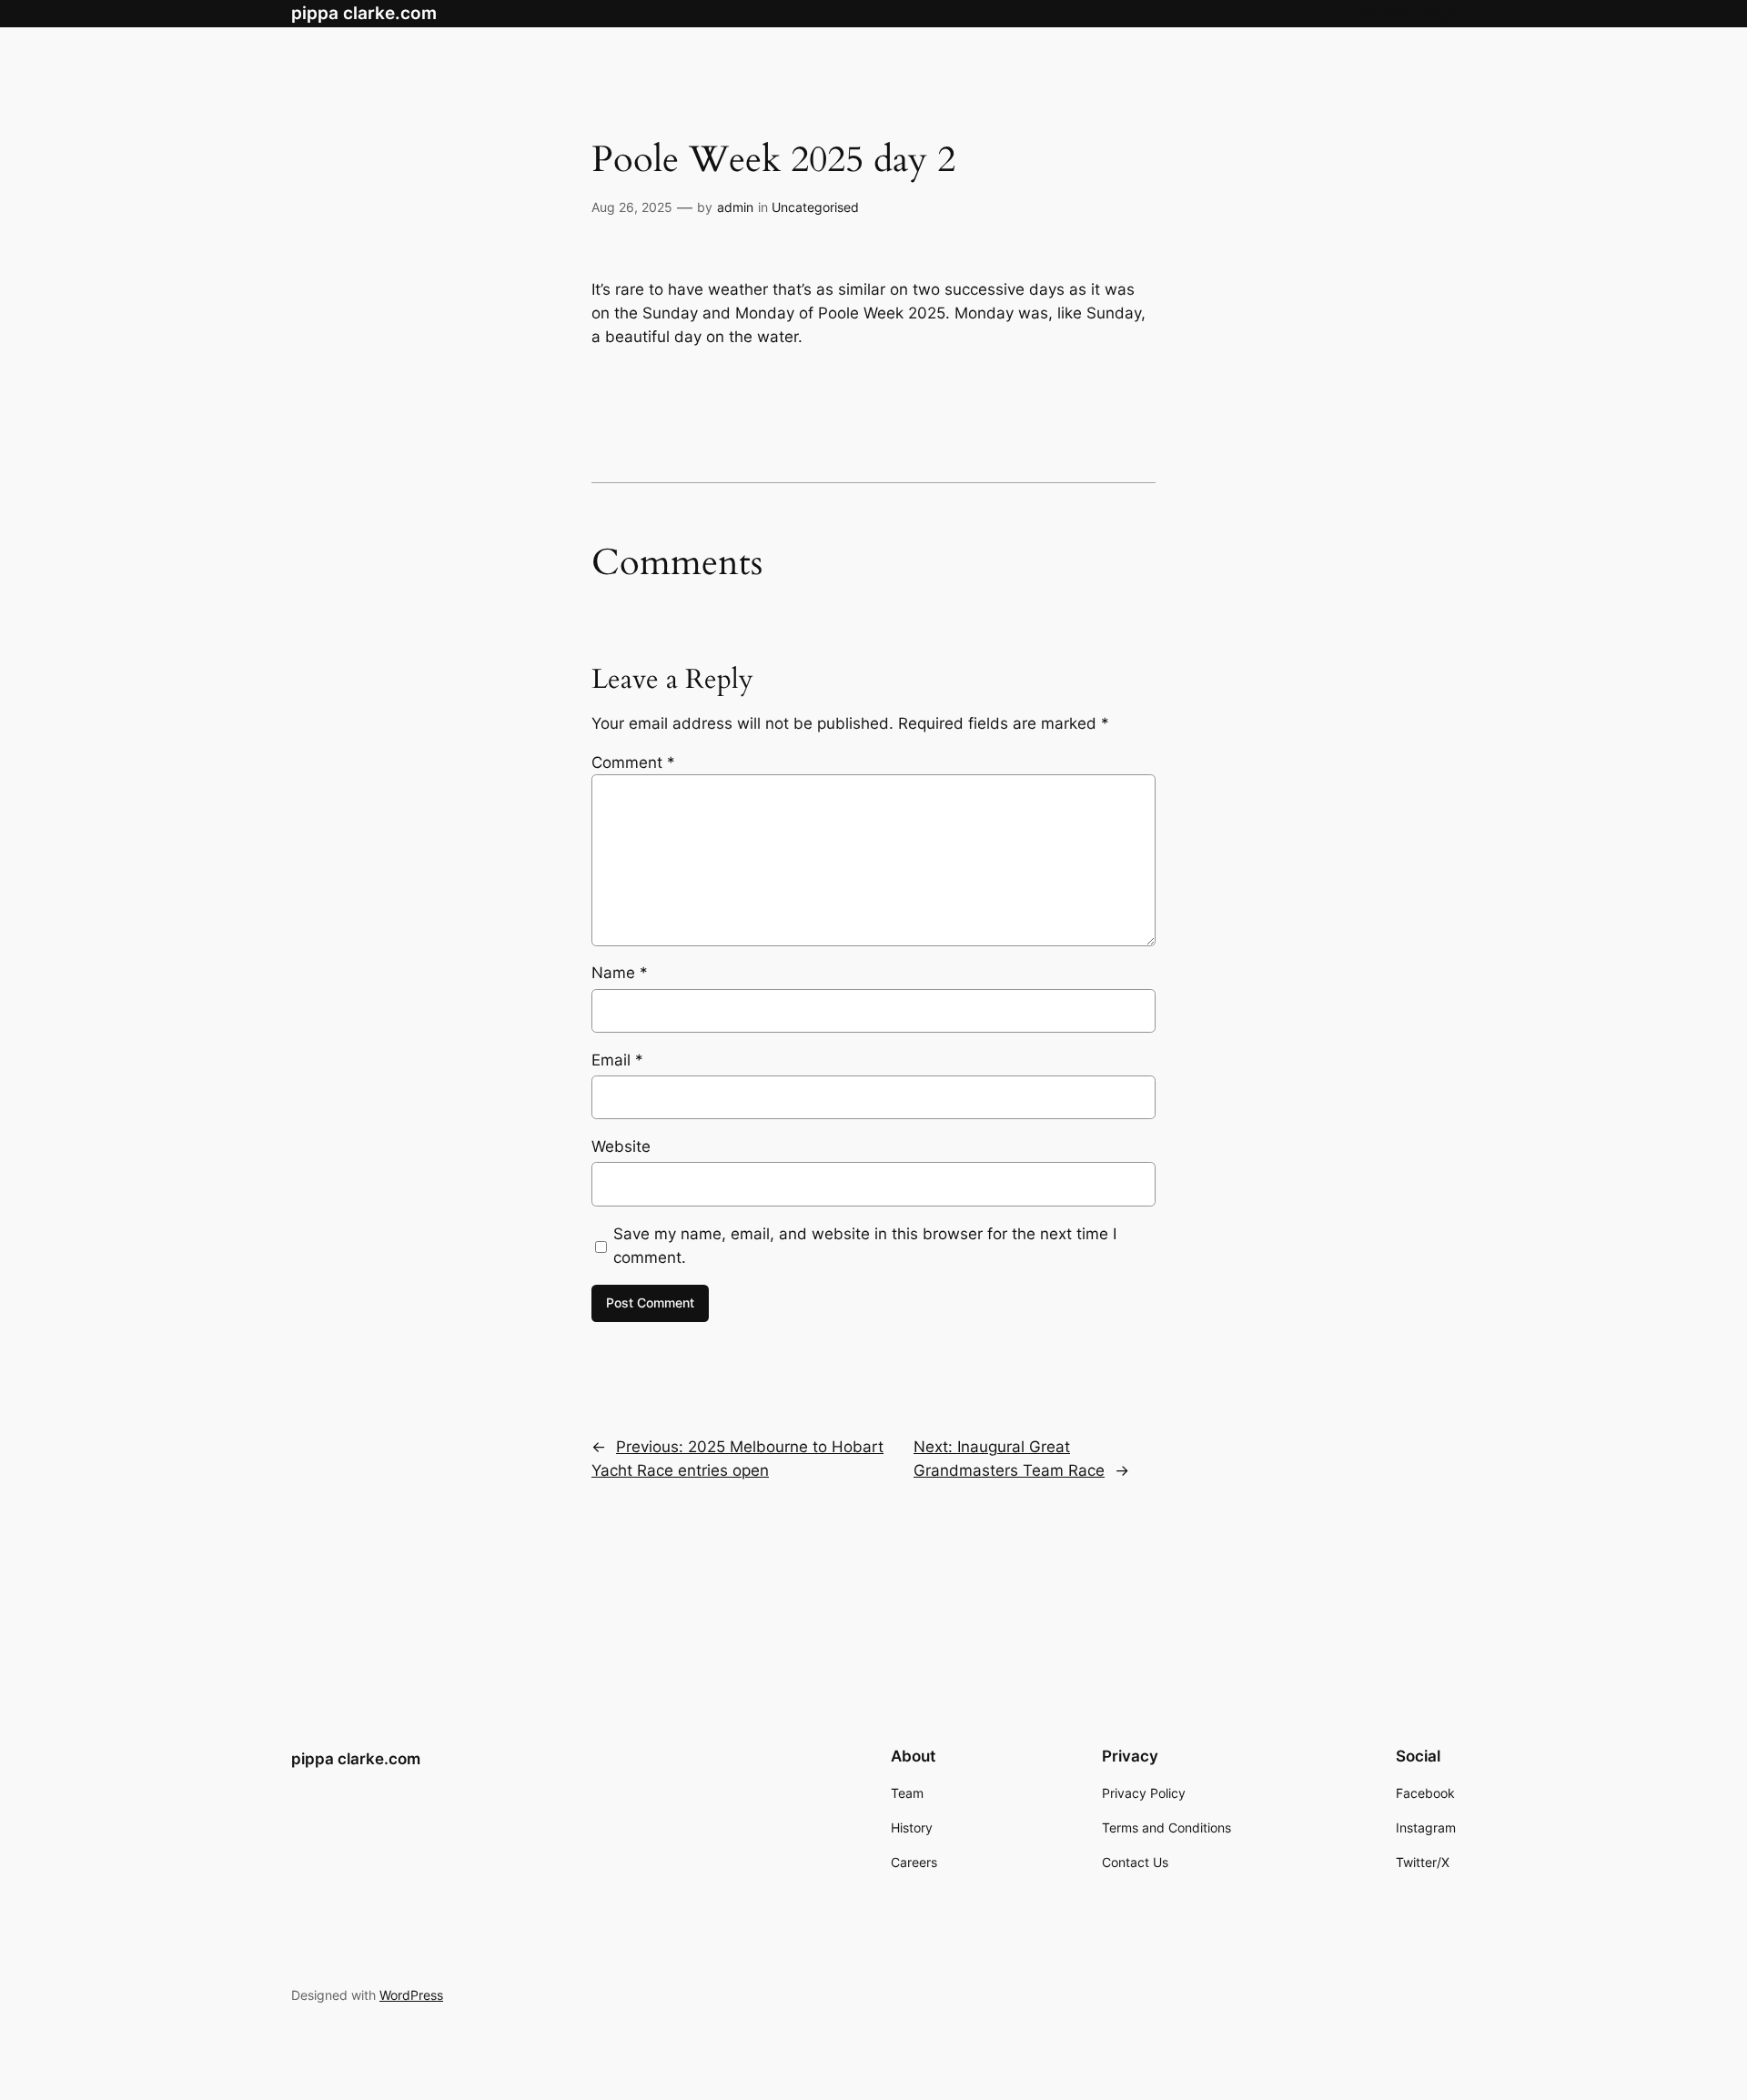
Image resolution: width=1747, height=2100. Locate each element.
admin (735, 207)
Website (621, 1146)
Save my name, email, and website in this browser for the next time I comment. (865, 1246)
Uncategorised (815, 207)
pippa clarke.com (364, 13)
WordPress (411, 1995)
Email (617, 1060)
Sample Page (1407, 14)
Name (620, 973)
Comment (633, 762)
